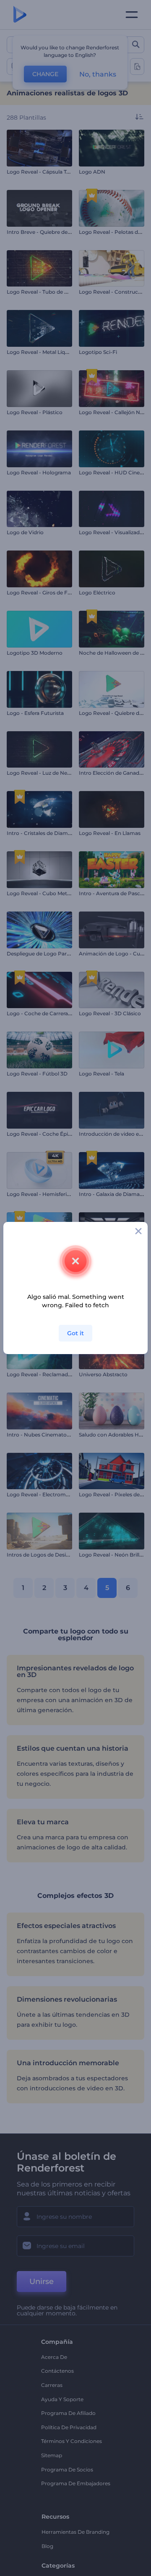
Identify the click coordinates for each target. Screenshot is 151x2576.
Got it (75, 1333)
